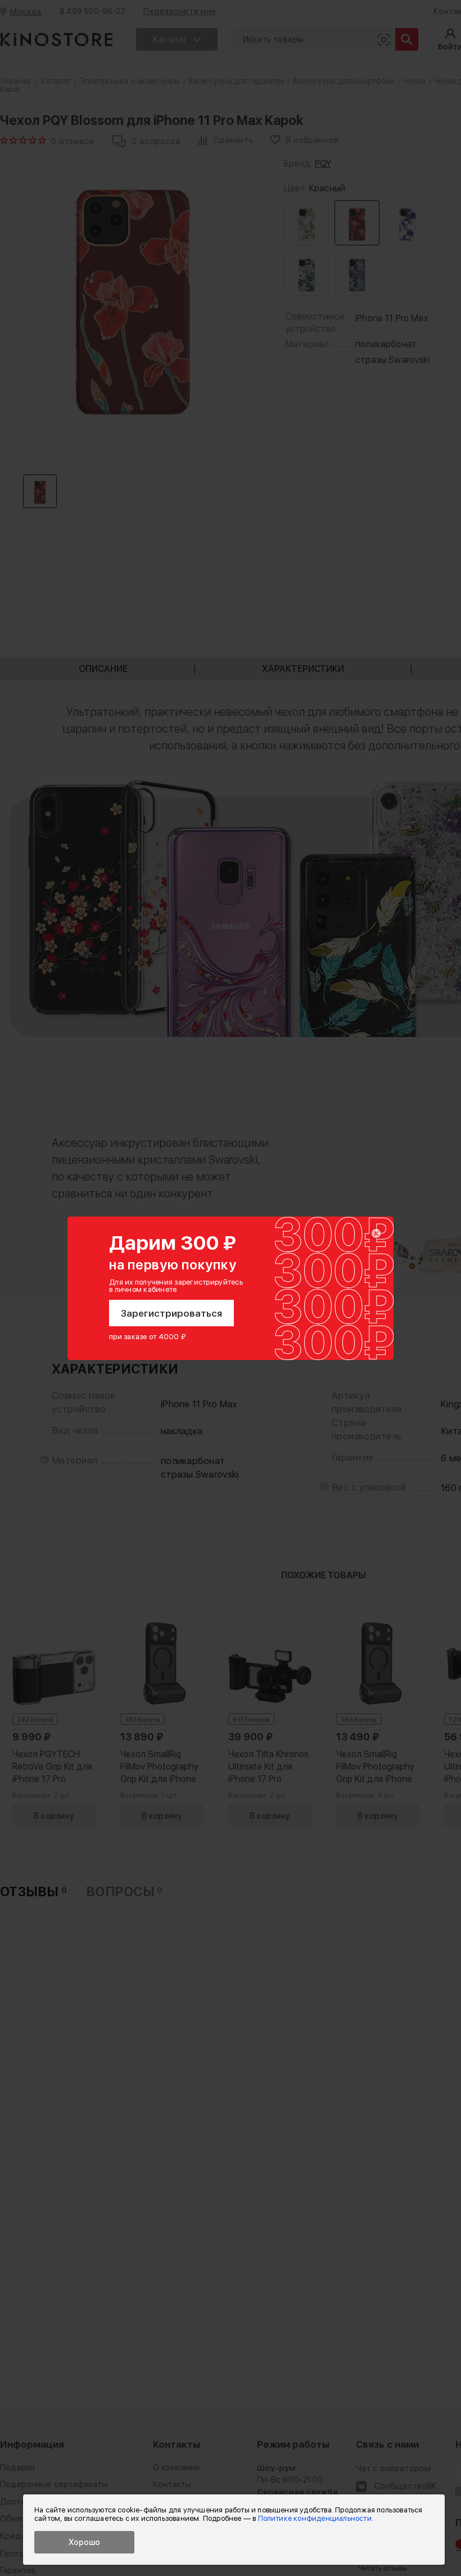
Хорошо (84, 2542)
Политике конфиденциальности (315, 2518)
